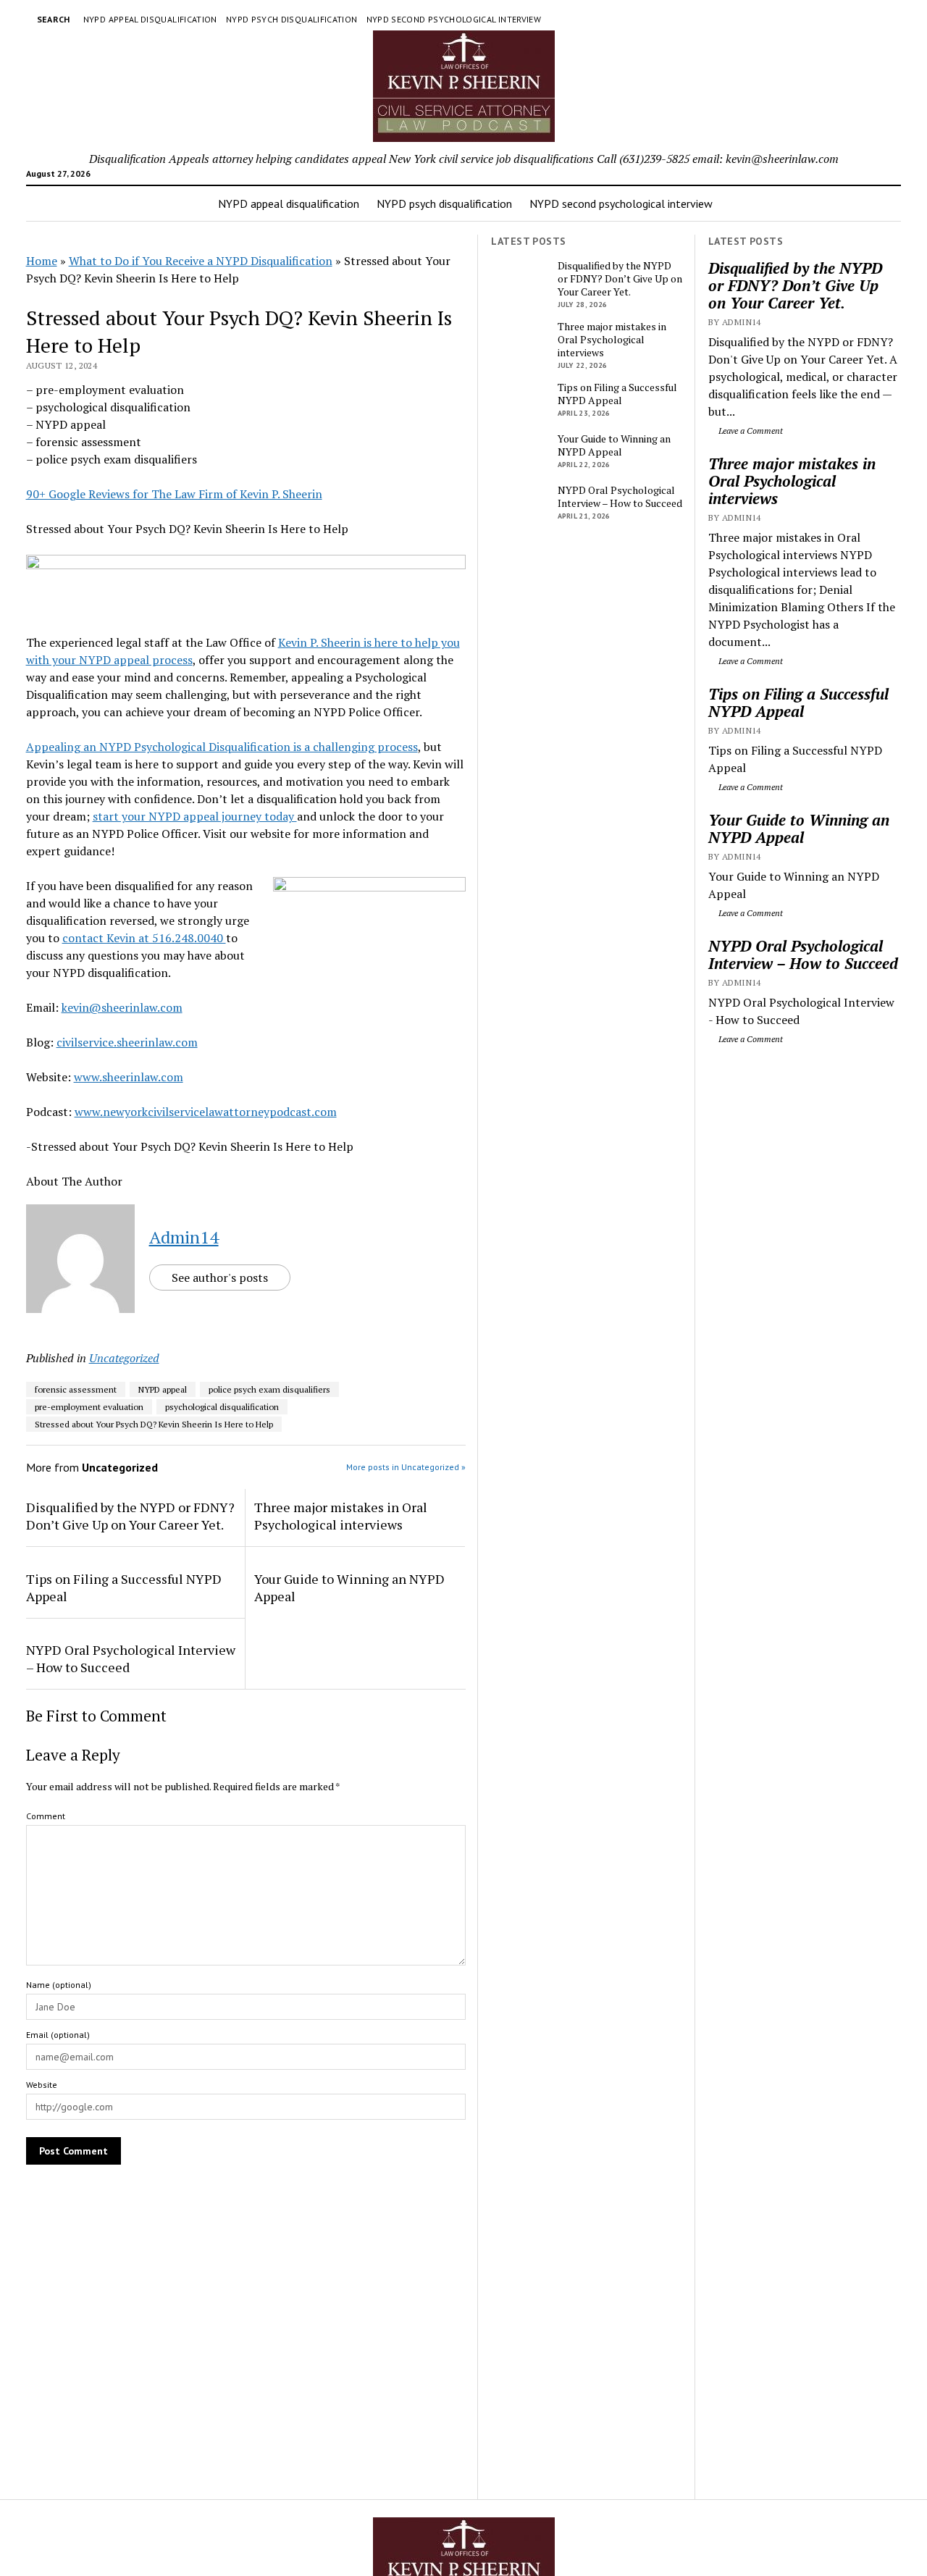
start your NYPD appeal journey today (195, 816)
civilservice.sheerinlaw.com (127, 1042)
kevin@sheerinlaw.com (122, 1007)
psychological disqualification (222, 1407)
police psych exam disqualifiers (269, 1389)
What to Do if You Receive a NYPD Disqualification (201, 261)
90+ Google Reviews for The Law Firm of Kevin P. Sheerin (174, 494)
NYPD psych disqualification (292, 19)
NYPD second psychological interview (454, 19)
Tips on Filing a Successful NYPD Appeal (798, 702)
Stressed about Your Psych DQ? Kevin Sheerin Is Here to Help (154, 1424)
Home (42, 261)
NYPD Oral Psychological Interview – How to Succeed (803, 955)
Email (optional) (58, 2035)
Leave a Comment (750, 431)
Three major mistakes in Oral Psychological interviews (792, 481)
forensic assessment (76, 1389)
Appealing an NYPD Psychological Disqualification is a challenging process (222, 747)
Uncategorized (124, 1358)
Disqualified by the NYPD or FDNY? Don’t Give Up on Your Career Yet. (795, 285)
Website (42, 2085)
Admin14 (184, 1237)
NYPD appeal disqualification (150, 19)
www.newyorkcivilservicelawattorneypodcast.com (206, 1112)
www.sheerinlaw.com (129, 1077)
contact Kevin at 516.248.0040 (144, 938)
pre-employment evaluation (89, 1407)
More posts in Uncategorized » (406, 1467)
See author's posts (220, 1277)
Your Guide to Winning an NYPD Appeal (799, 828)
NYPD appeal (163, 1389)
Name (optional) (59, 1985)
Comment (46, 1816)
